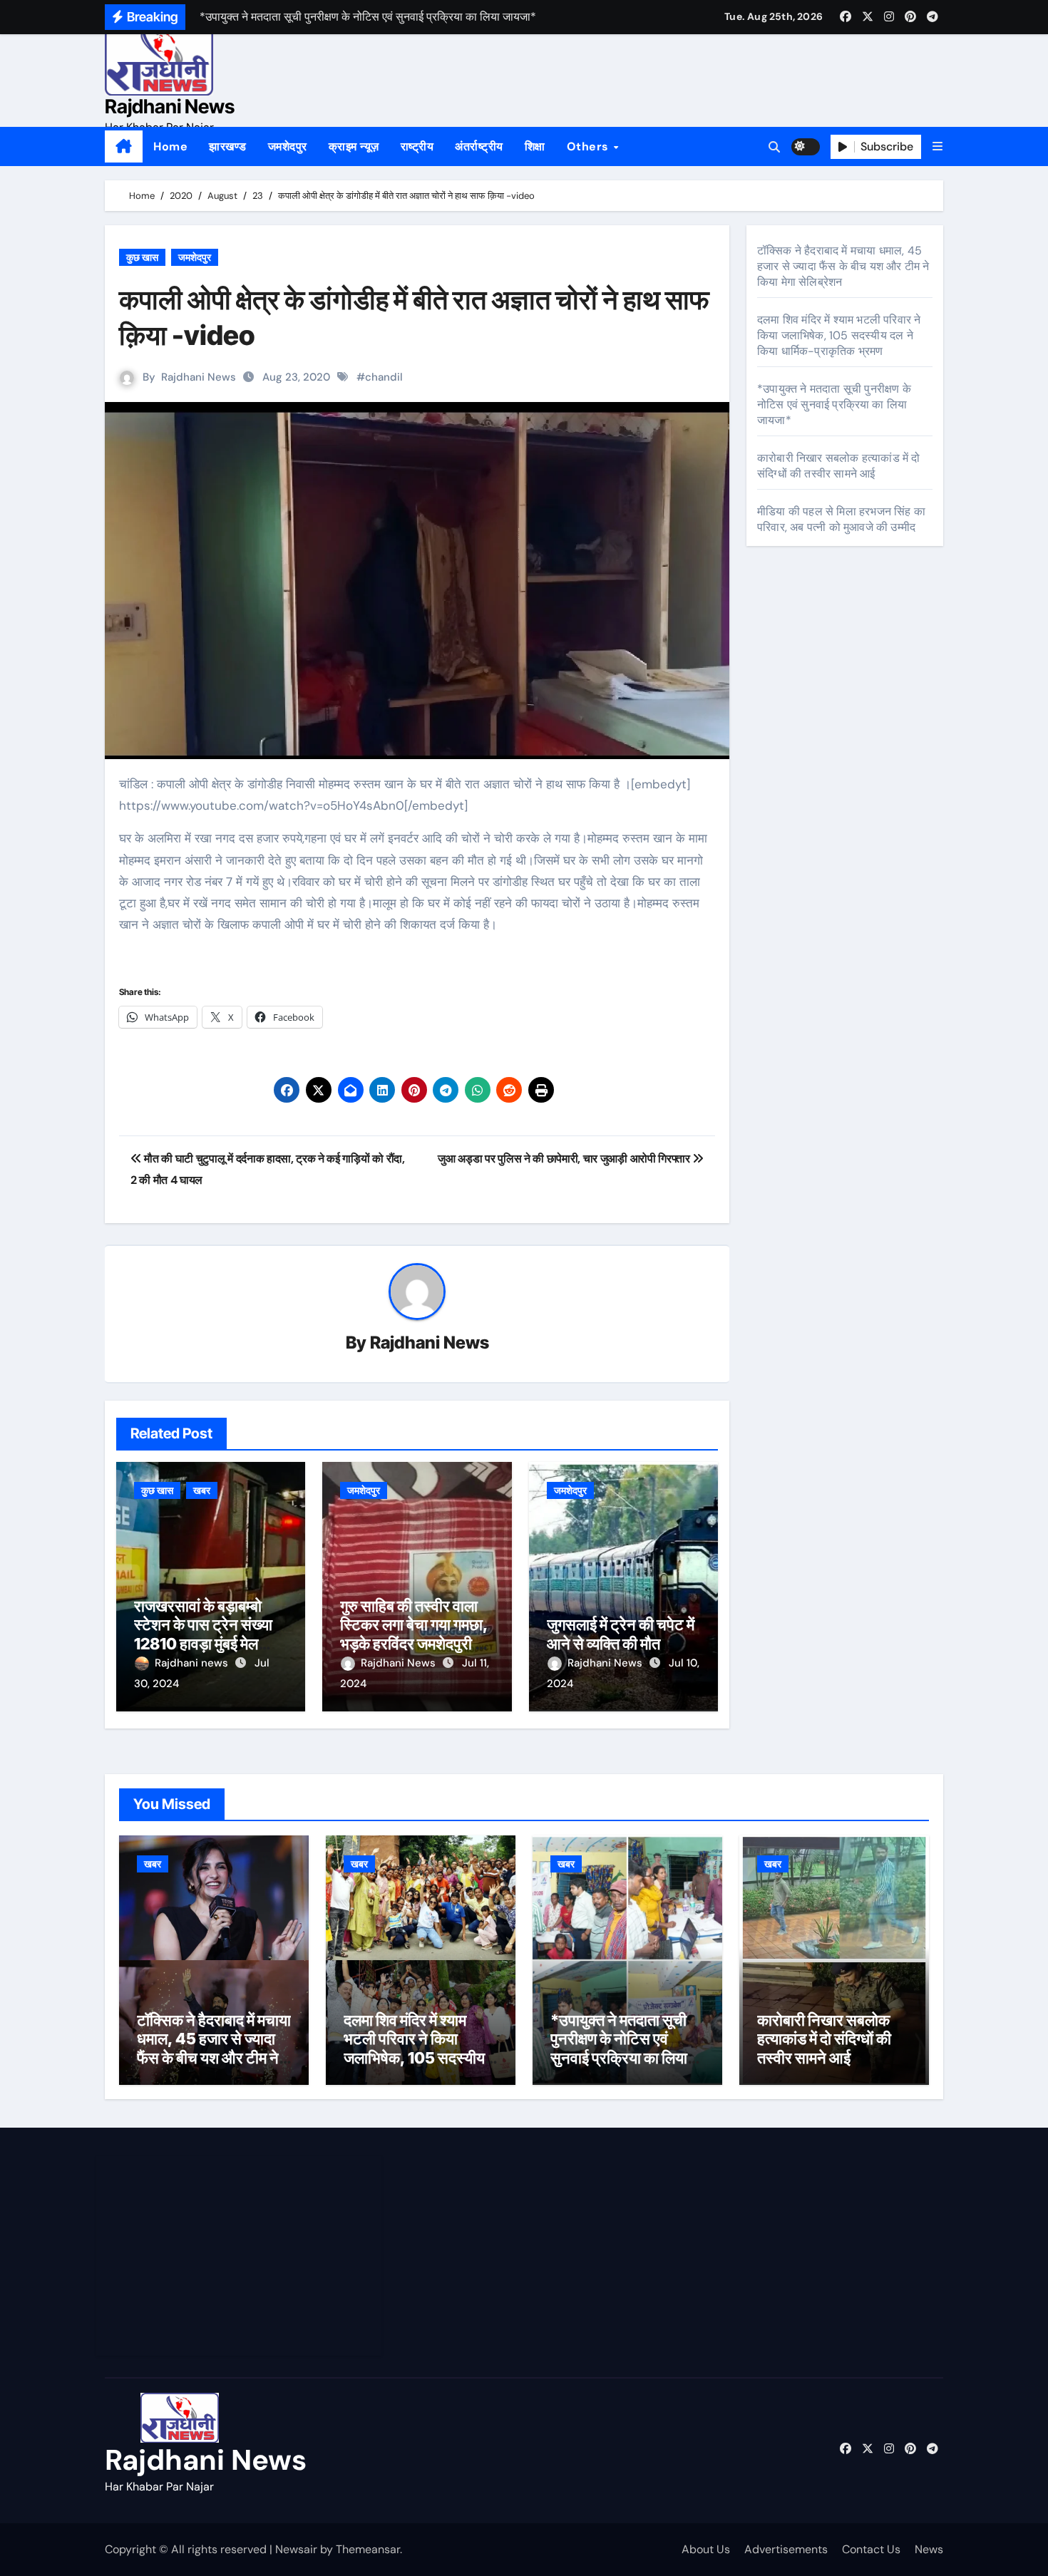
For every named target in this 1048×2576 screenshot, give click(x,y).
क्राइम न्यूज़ (354, 146)
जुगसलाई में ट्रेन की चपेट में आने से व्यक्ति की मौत (621, 1634)
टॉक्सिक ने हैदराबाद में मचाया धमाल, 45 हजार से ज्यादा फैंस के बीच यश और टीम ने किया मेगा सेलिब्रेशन (843, 266)
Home (170, 146)
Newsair (296, 2549)
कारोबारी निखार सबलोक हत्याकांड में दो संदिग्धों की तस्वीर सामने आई (839, 466)
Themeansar (368, 2549)
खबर (202, 1490)
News (929, 2549)
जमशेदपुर (288, 146)
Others (590, 146)
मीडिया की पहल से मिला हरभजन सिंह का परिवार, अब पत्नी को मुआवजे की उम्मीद (841, 519)
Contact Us (871, 2549)
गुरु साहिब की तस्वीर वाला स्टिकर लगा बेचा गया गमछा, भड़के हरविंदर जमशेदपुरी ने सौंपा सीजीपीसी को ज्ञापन (414, 1634)
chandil (384, 377)
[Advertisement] (241, 2256)
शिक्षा (535, 146)
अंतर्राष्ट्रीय (479, 146)
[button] (937, 146)
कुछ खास (142, 257)
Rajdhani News (170, 107)
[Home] (124, 147)
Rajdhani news (193, 1663)
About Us (706, 2549)
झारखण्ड (228, 146)
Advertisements (786, 2549)
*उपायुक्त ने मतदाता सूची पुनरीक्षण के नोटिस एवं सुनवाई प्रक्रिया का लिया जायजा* (834, 405)
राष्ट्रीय (417, 146)
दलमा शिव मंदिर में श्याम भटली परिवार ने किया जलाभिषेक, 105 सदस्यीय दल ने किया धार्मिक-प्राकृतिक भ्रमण (839, 335)
